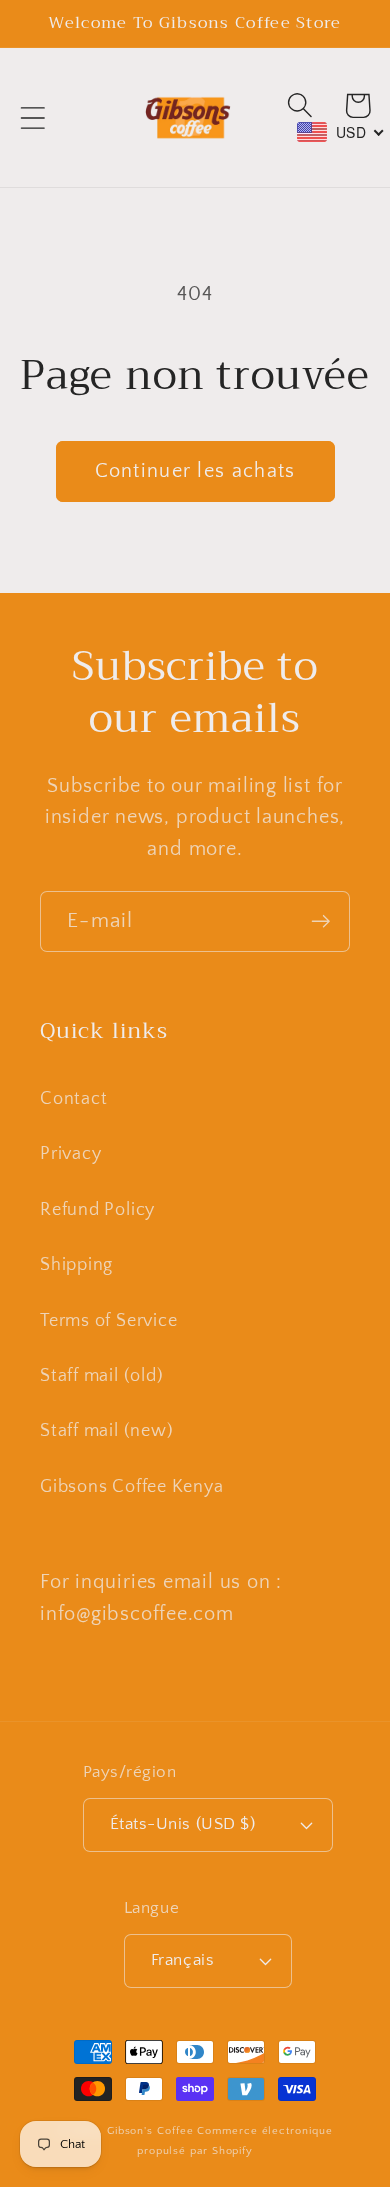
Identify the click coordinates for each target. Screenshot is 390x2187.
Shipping (76, 1265)
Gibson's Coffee (150, 2131)
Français (182, 1960)
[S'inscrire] (320, 921)
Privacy (70, 1154)
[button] (32, 117)
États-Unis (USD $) (182, 1824)
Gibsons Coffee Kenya (132, 1487)
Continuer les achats (195, 471)
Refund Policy (97, 1210)
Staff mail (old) (101, 1376)
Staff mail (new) (106, 1431)
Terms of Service (108, 1321)
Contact (73, 1099)
